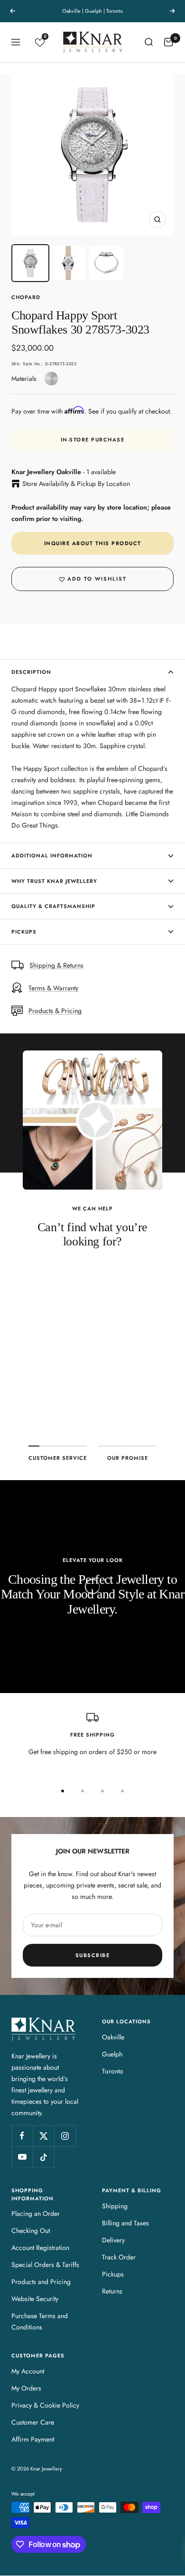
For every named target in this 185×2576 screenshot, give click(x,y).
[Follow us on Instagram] (65, 2136)
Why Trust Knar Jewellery (54, 881)
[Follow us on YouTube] (22, 2157)
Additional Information (52, 856)
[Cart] (168, 42)
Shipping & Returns (56, 965)
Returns (112, 2291)
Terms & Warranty (53, 988)
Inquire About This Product (93, 543)
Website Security (35, 2299)
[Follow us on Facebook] (22, 2136)
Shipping (115, 2206)
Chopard (26, 297)
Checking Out (31, 2231)
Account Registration (40, 2248)
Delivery (113, 2240)
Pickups (24, 932)
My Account (28, 2371)
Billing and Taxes (125, 2223)
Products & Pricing (55, 1011)
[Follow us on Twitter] (43, 2136)
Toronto (113, 2071)
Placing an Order (36, 2214)
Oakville (113, 2037)
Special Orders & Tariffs (45, 2265)
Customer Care (33, 2422)
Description (31, 672)
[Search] (148, 42)
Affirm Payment (33, 2439)
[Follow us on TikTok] (43, 2157)
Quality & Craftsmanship (53, 906)
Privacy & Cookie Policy (45, 2405)
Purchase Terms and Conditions (40, 2321)
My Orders (26, 2388)
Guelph (112, 2054)
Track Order (119, 2257)
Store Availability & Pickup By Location (76, 484)
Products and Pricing (41, 2282)
